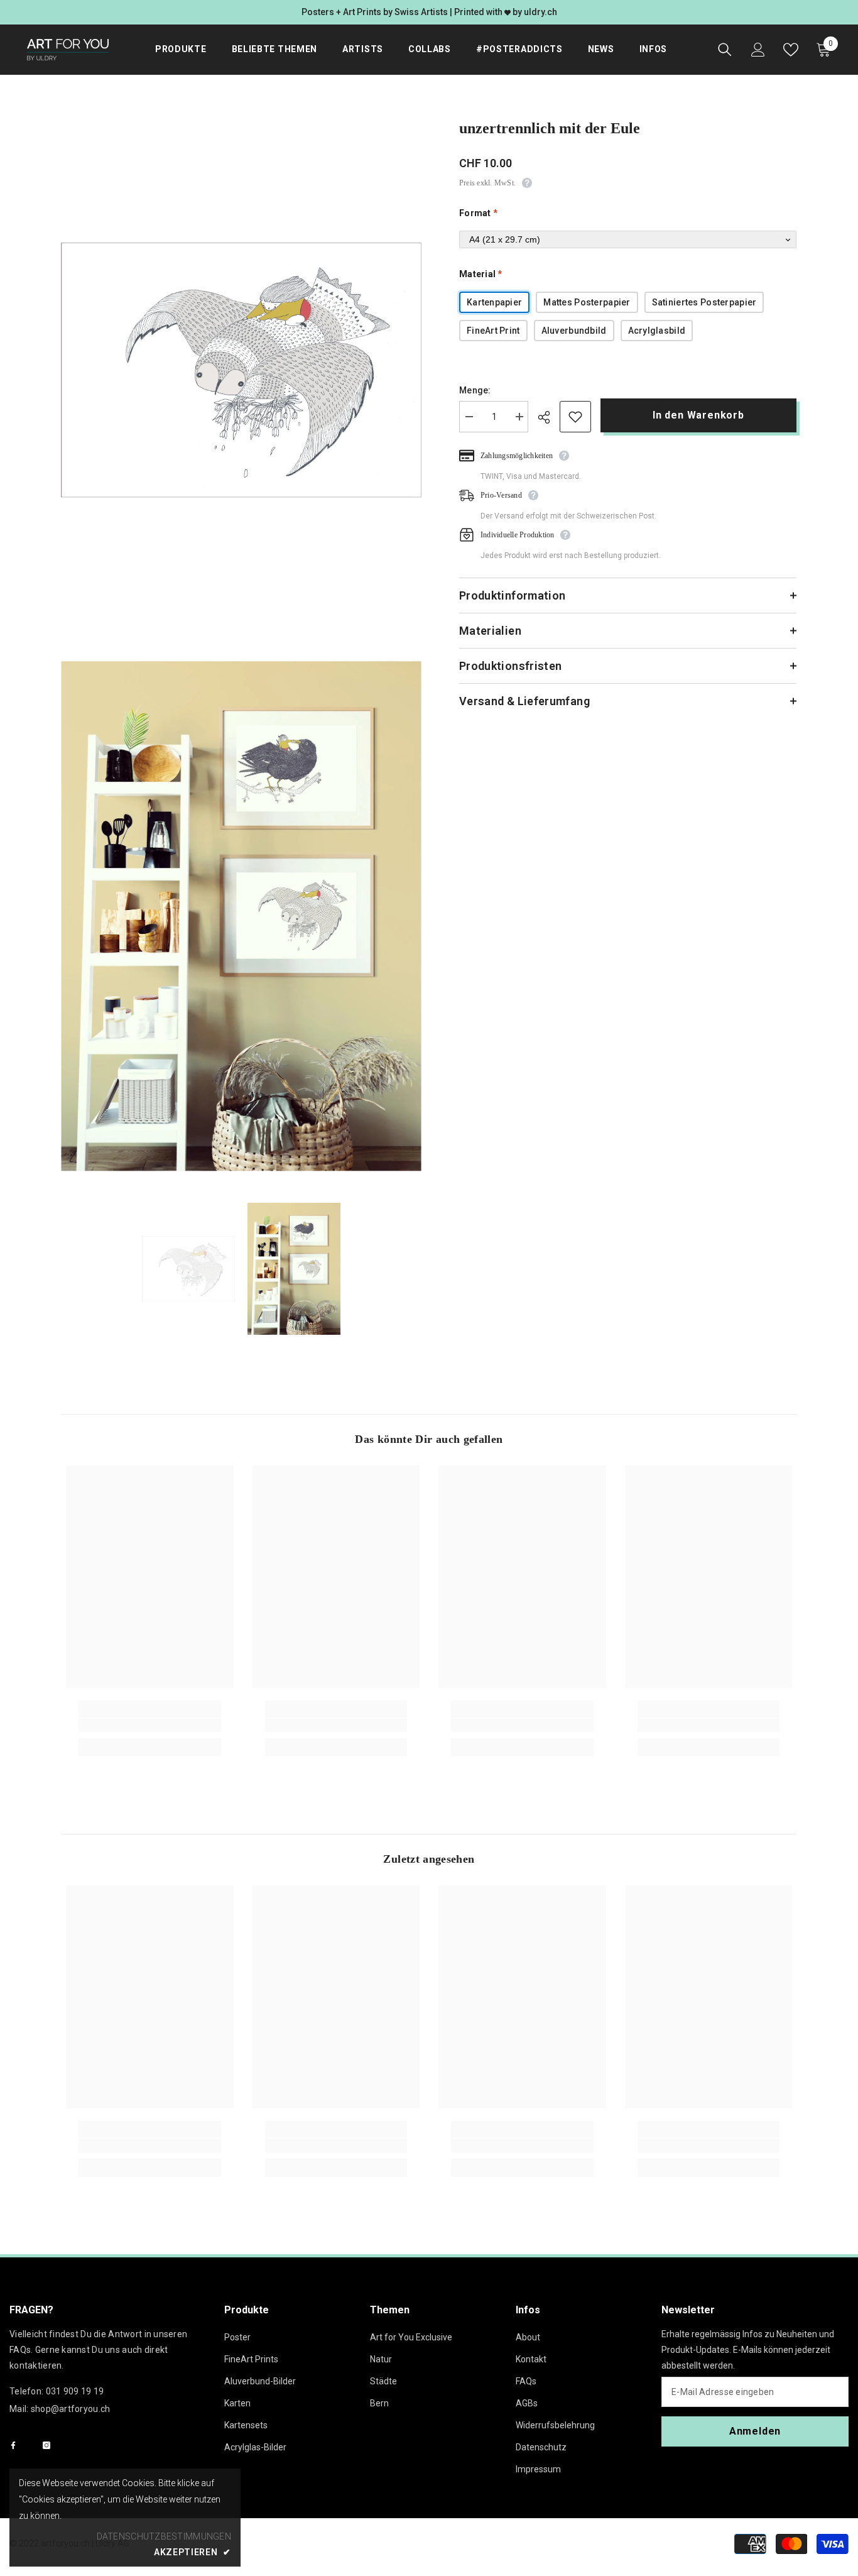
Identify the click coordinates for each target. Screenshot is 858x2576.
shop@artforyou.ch (71, 2409)
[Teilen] (549, 417)
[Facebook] (13, 2445)
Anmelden (755, 2431)
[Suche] (725, 50)
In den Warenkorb (698, 415)
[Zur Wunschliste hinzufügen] (575, 417)
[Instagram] (46, 2445)
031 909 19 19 (75, 2391)
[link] (150, 1725)
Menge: (475, 390)
